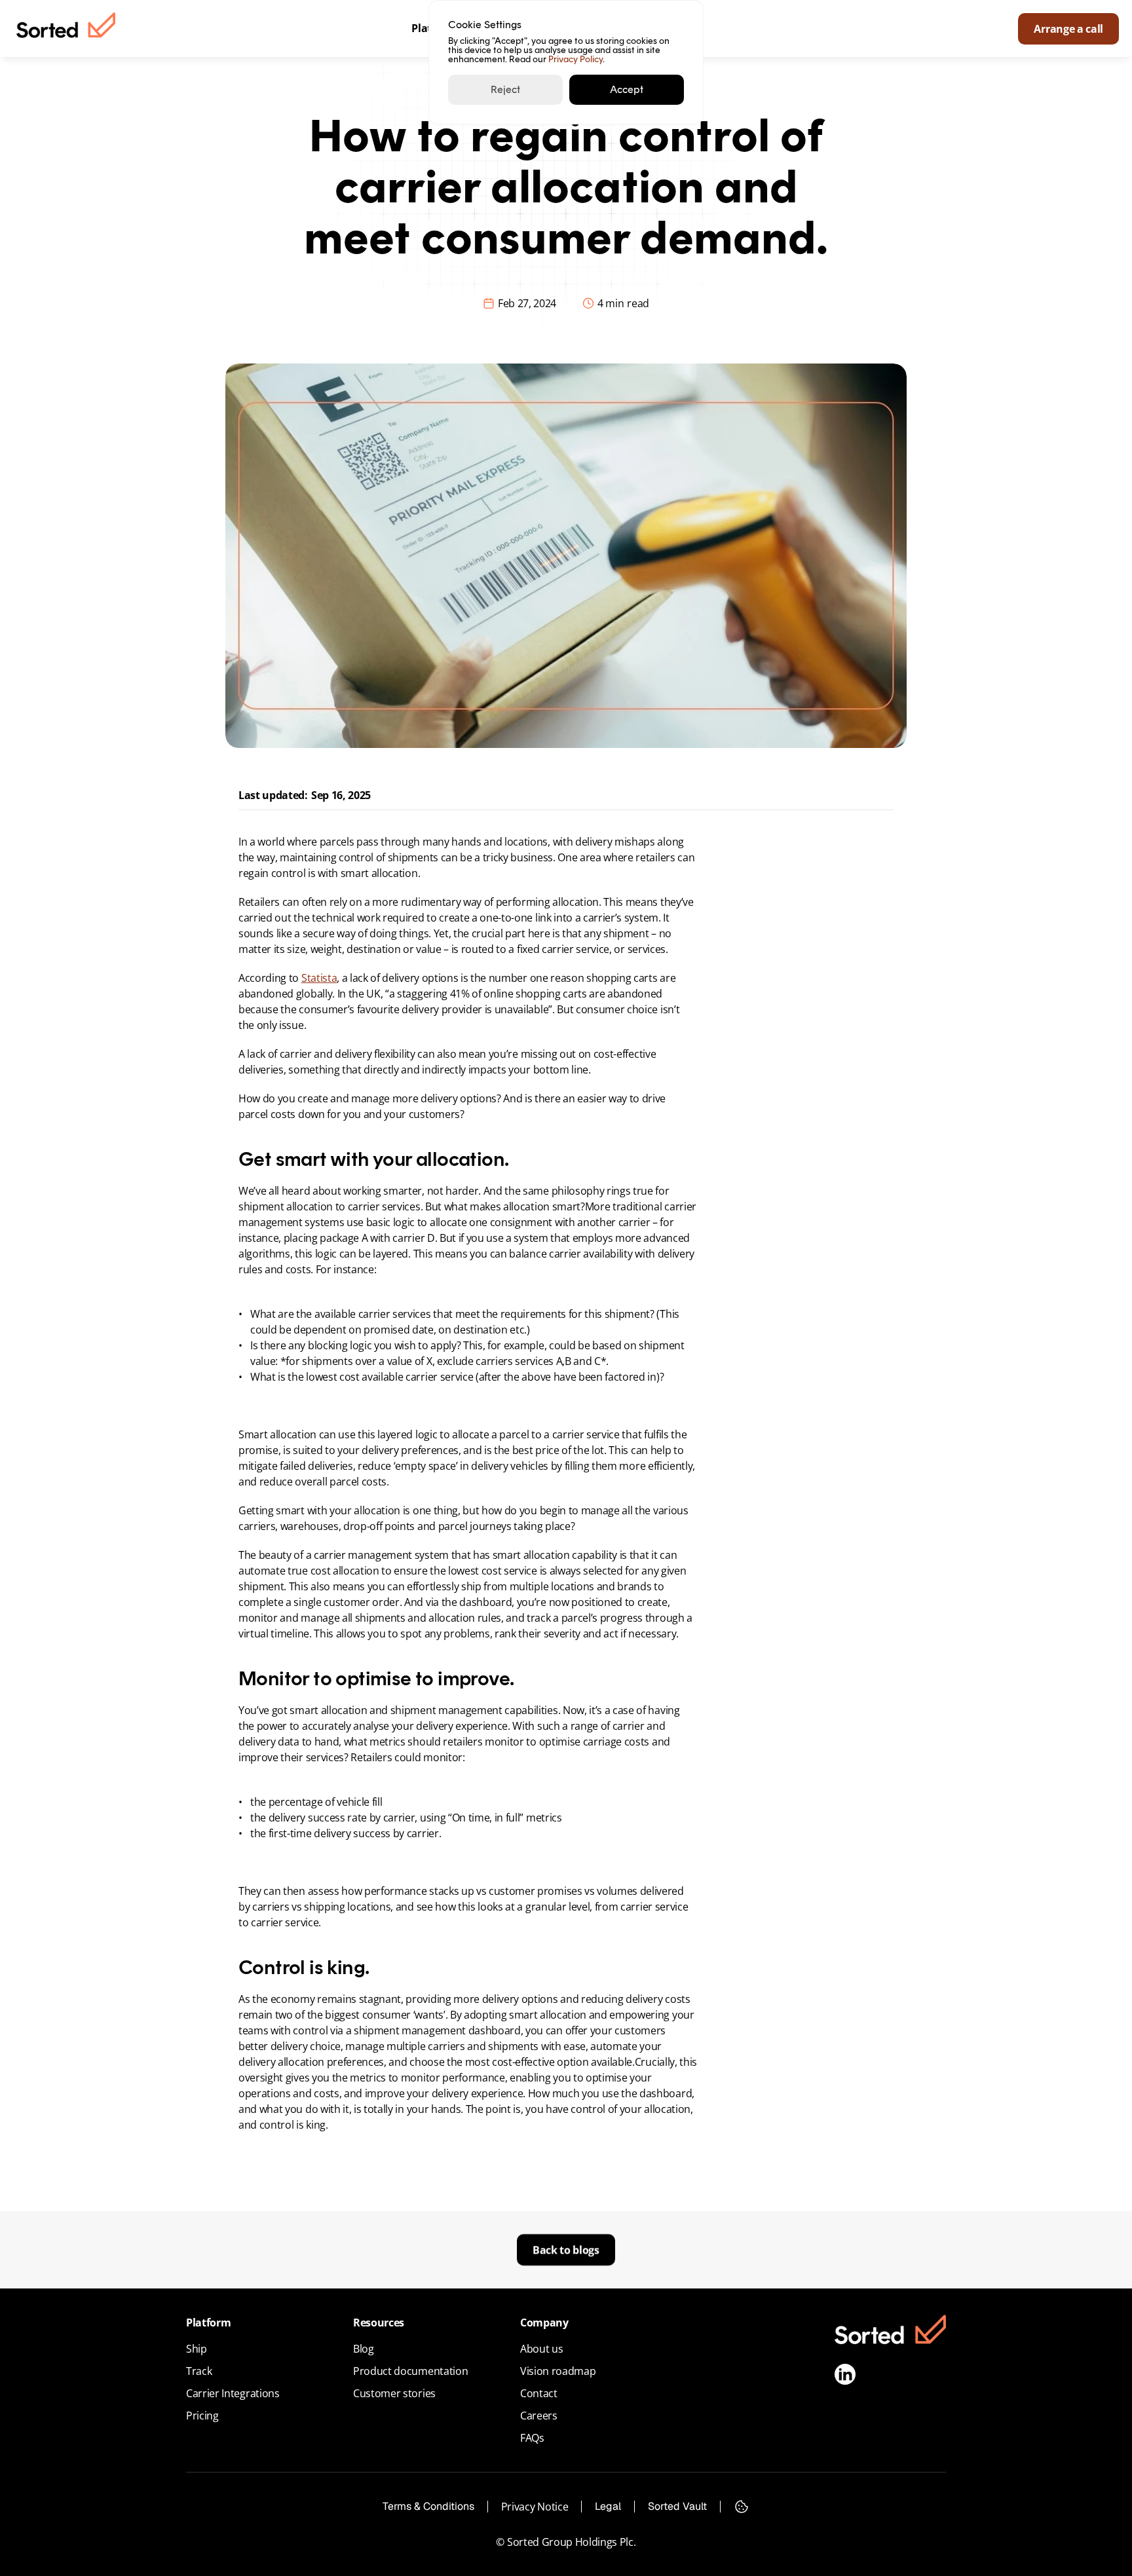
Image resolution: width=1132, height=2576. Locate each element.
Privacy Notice (535, 2507)
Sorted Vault (677, 2506)
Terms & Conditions (428, 2506)
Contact (539, 2393)
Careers (539, 2416)
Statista (319, 978)
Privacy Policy (575, 59)
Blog (364, 2349)
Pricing (202, 2416)
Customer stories (394, 2393)
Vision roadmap (558, 2371)
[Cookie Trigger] (742, 2507)
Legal (608, 2506)
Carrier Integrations (233, 2393)
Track (199, 2371)
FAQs (532, 2438)
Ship (197, 2349)
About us (541, 2349)
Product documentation (410, 2371)
